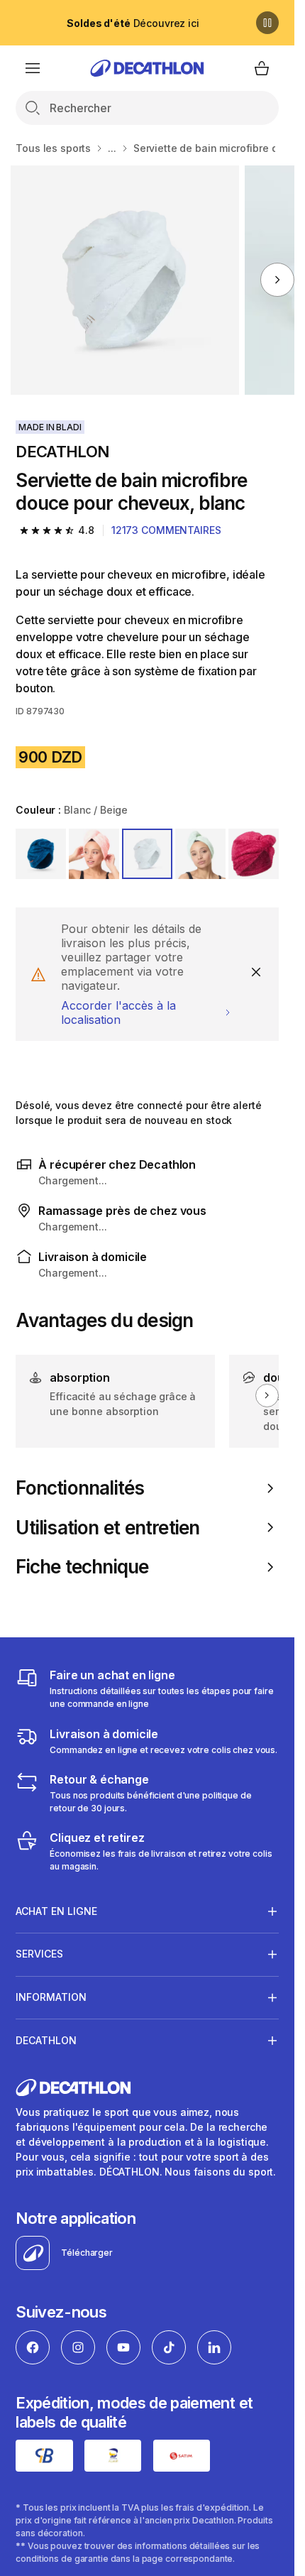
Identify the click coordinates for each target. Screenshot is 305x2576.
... (112, 148)
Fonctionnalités (80, 1488)
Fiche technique (82, 1567)
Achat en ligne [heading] (56, 1911)
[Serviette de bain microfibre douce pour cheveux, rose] (125, 280)
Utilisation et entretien (107, 1528)
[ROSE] (94, 854)
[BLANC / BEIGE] (147, 854)
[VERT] (200, 854)
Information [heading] (51, 1997)
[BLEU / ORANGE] (41, 854)
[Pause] (267, 23)
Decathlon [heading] (46, 2040)
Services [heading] (39, 1954)
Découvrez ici (133, 23)
